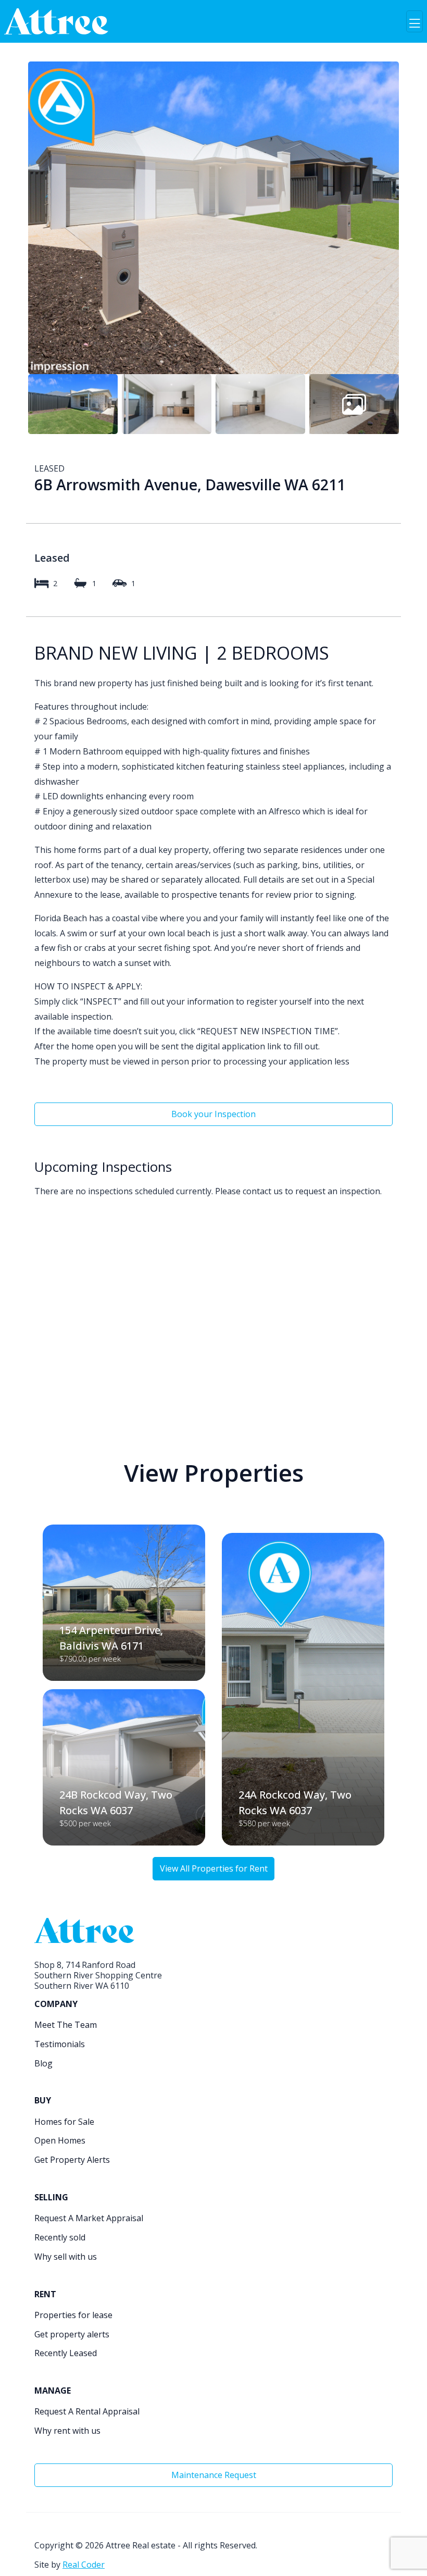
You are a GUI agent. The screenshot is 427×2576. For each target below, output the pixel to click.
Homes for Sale (64, 2122)
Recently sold (60, 2237)
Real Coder (84, 2565)
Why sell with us (66, 2257)
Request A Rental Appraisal (87, 2411)
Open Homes (60, 2140)
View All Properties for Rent (214, 1868)
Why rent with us (67, 2431)
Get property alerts (72, 2334)
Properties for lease (73, 2315)
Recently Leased (66, 2353)
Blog (43, 2063)
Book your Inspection (213, 1114)
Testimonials (60, 2044)
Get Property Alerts (72, 2160)
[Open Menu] (415, 21)
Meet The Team (66, 2025)
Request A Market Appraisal (89, 2218)
